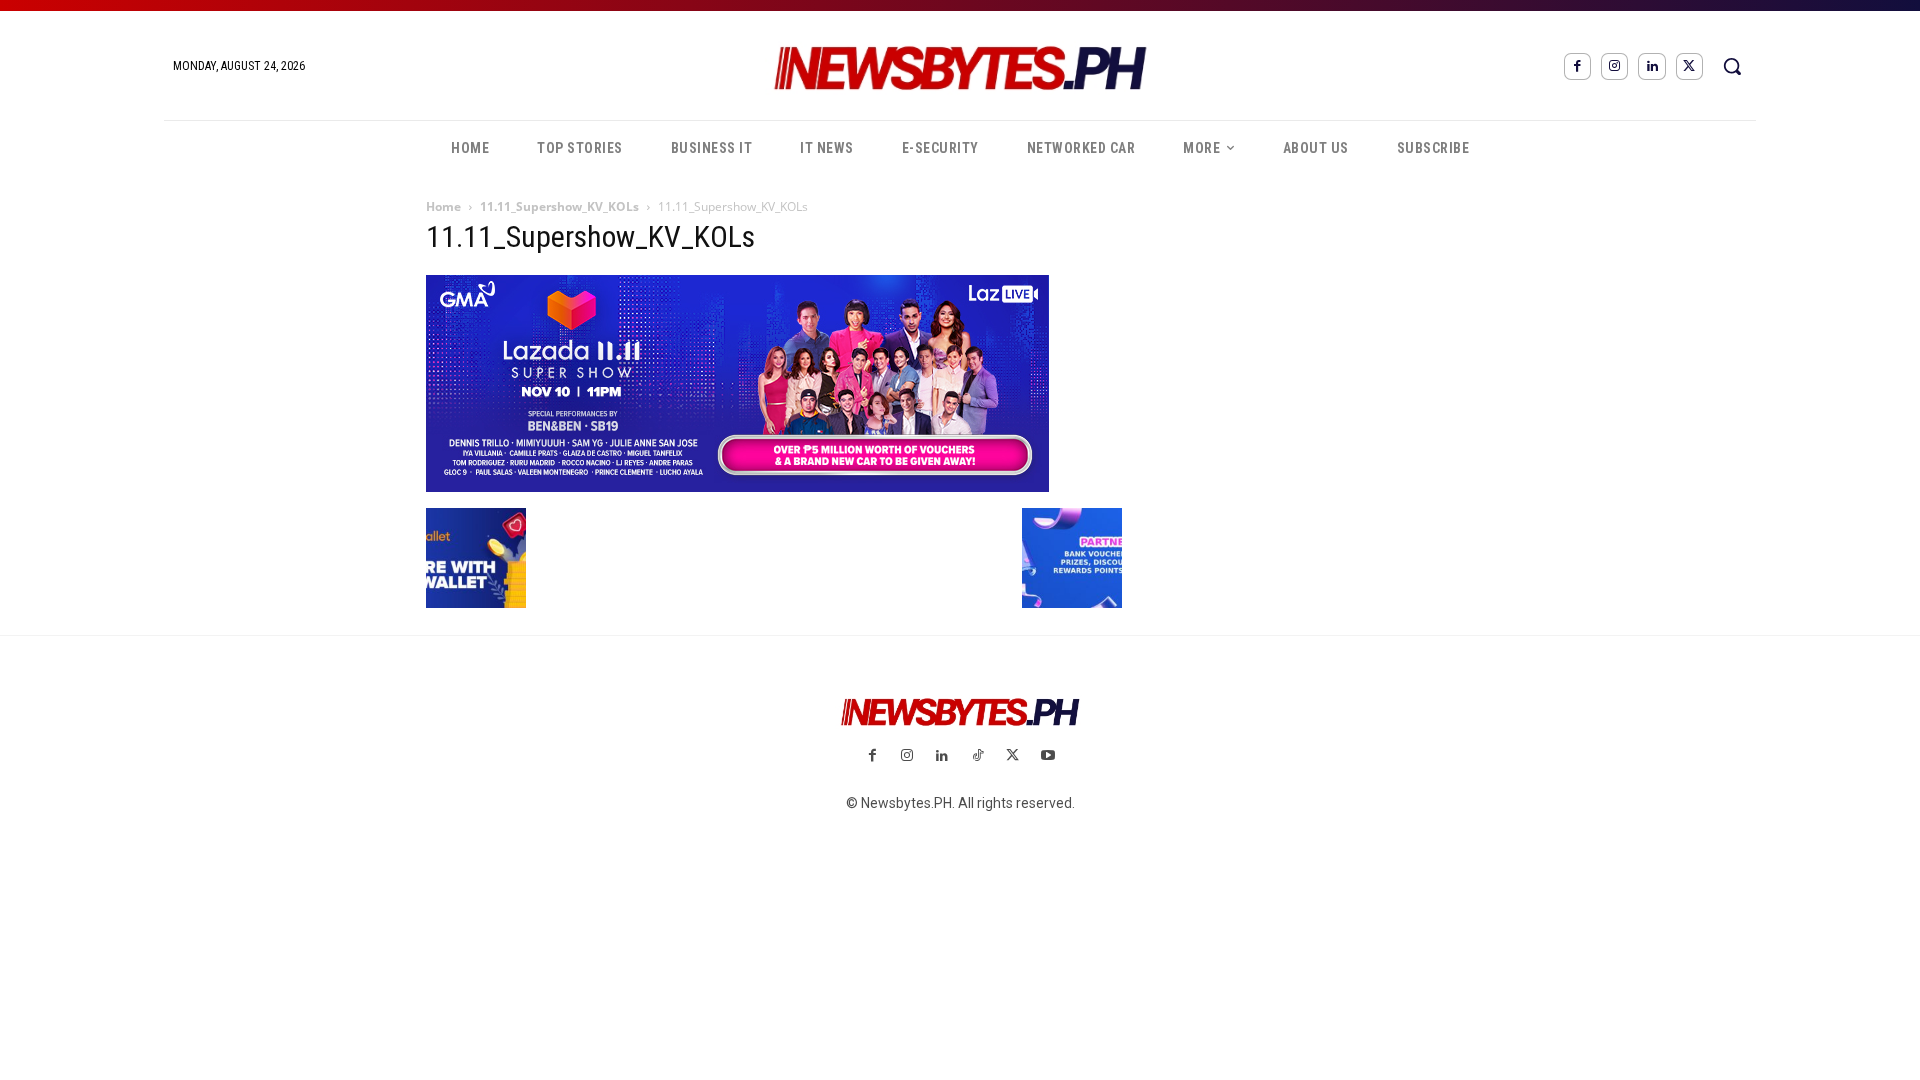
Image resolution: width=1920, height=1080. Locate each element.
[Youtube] (1047, 756)
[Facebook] (1577, 66)
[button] (1732, 66)
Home (443, 206)
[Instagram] (1614, 66)
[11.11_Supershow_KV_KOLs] (737, 487)
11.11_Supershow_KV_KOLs (559, 206)
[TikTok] (977, 756)
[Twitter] (1689, 66)
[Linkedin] (1651, 66)
